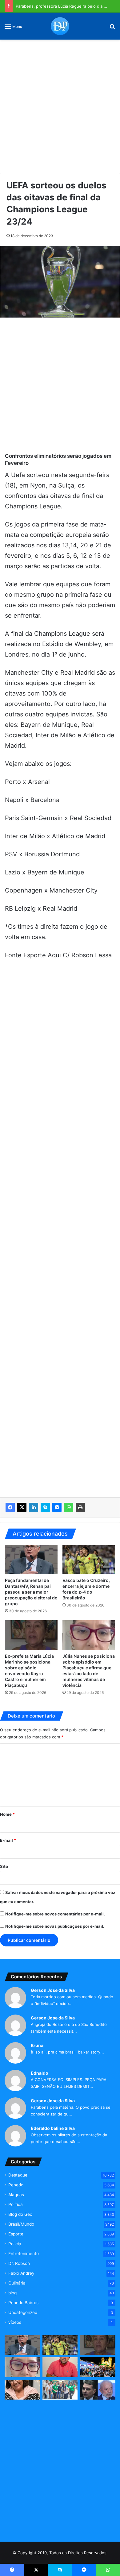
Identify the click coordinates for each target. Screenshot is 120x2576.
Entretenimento (24, 2254)
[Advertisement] (60, 104)
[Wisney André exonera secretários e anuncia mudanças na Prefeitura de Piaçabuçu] (60, 2367)
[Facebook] (10, 1507)
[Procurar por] (112, 28)
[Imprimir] (80, 1507)
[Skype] (45, 1507)
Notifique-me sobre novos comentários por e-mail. (55, 1914)
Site (4, 1866)
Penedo (16, 2185)
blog (12, 2293)
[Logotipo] (60, 26)
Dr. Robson (19, 2263)
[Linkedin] (34, 1507)
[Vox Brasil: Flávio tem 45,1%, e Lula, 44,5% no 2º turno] (98, 2390)
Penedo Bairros (23, 2303)
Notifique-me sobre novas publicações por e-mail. (55, 1926)
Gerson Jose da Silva (53, 1990)
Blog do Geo (20, 2214)
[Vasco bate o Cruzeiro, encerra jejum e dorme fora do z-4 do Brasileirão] (89, 1560)
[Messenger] (57, 1507)
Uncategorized (23, 2312)
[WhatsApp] (69, 1507)
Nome (7, 1814)
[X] (22, 1507)
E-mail (8, 1840)
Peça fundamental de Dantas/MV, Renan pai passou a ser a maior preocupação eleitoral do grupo (31, 1592)
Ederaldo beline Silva (53, 2128)
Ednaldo (40, 2073)
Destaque (18, 2175)
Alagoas (16, 2195)
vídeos (15, 2322)
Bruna (37, 2045)
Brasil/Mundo (21, 2224)
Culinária (17, 2283)
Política (16, 2204)
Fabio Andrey (21, 2273)
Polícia (15, 2244)
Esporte (16, 2234)
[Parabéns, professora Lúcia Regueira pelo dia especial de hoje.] (22, 2390)
